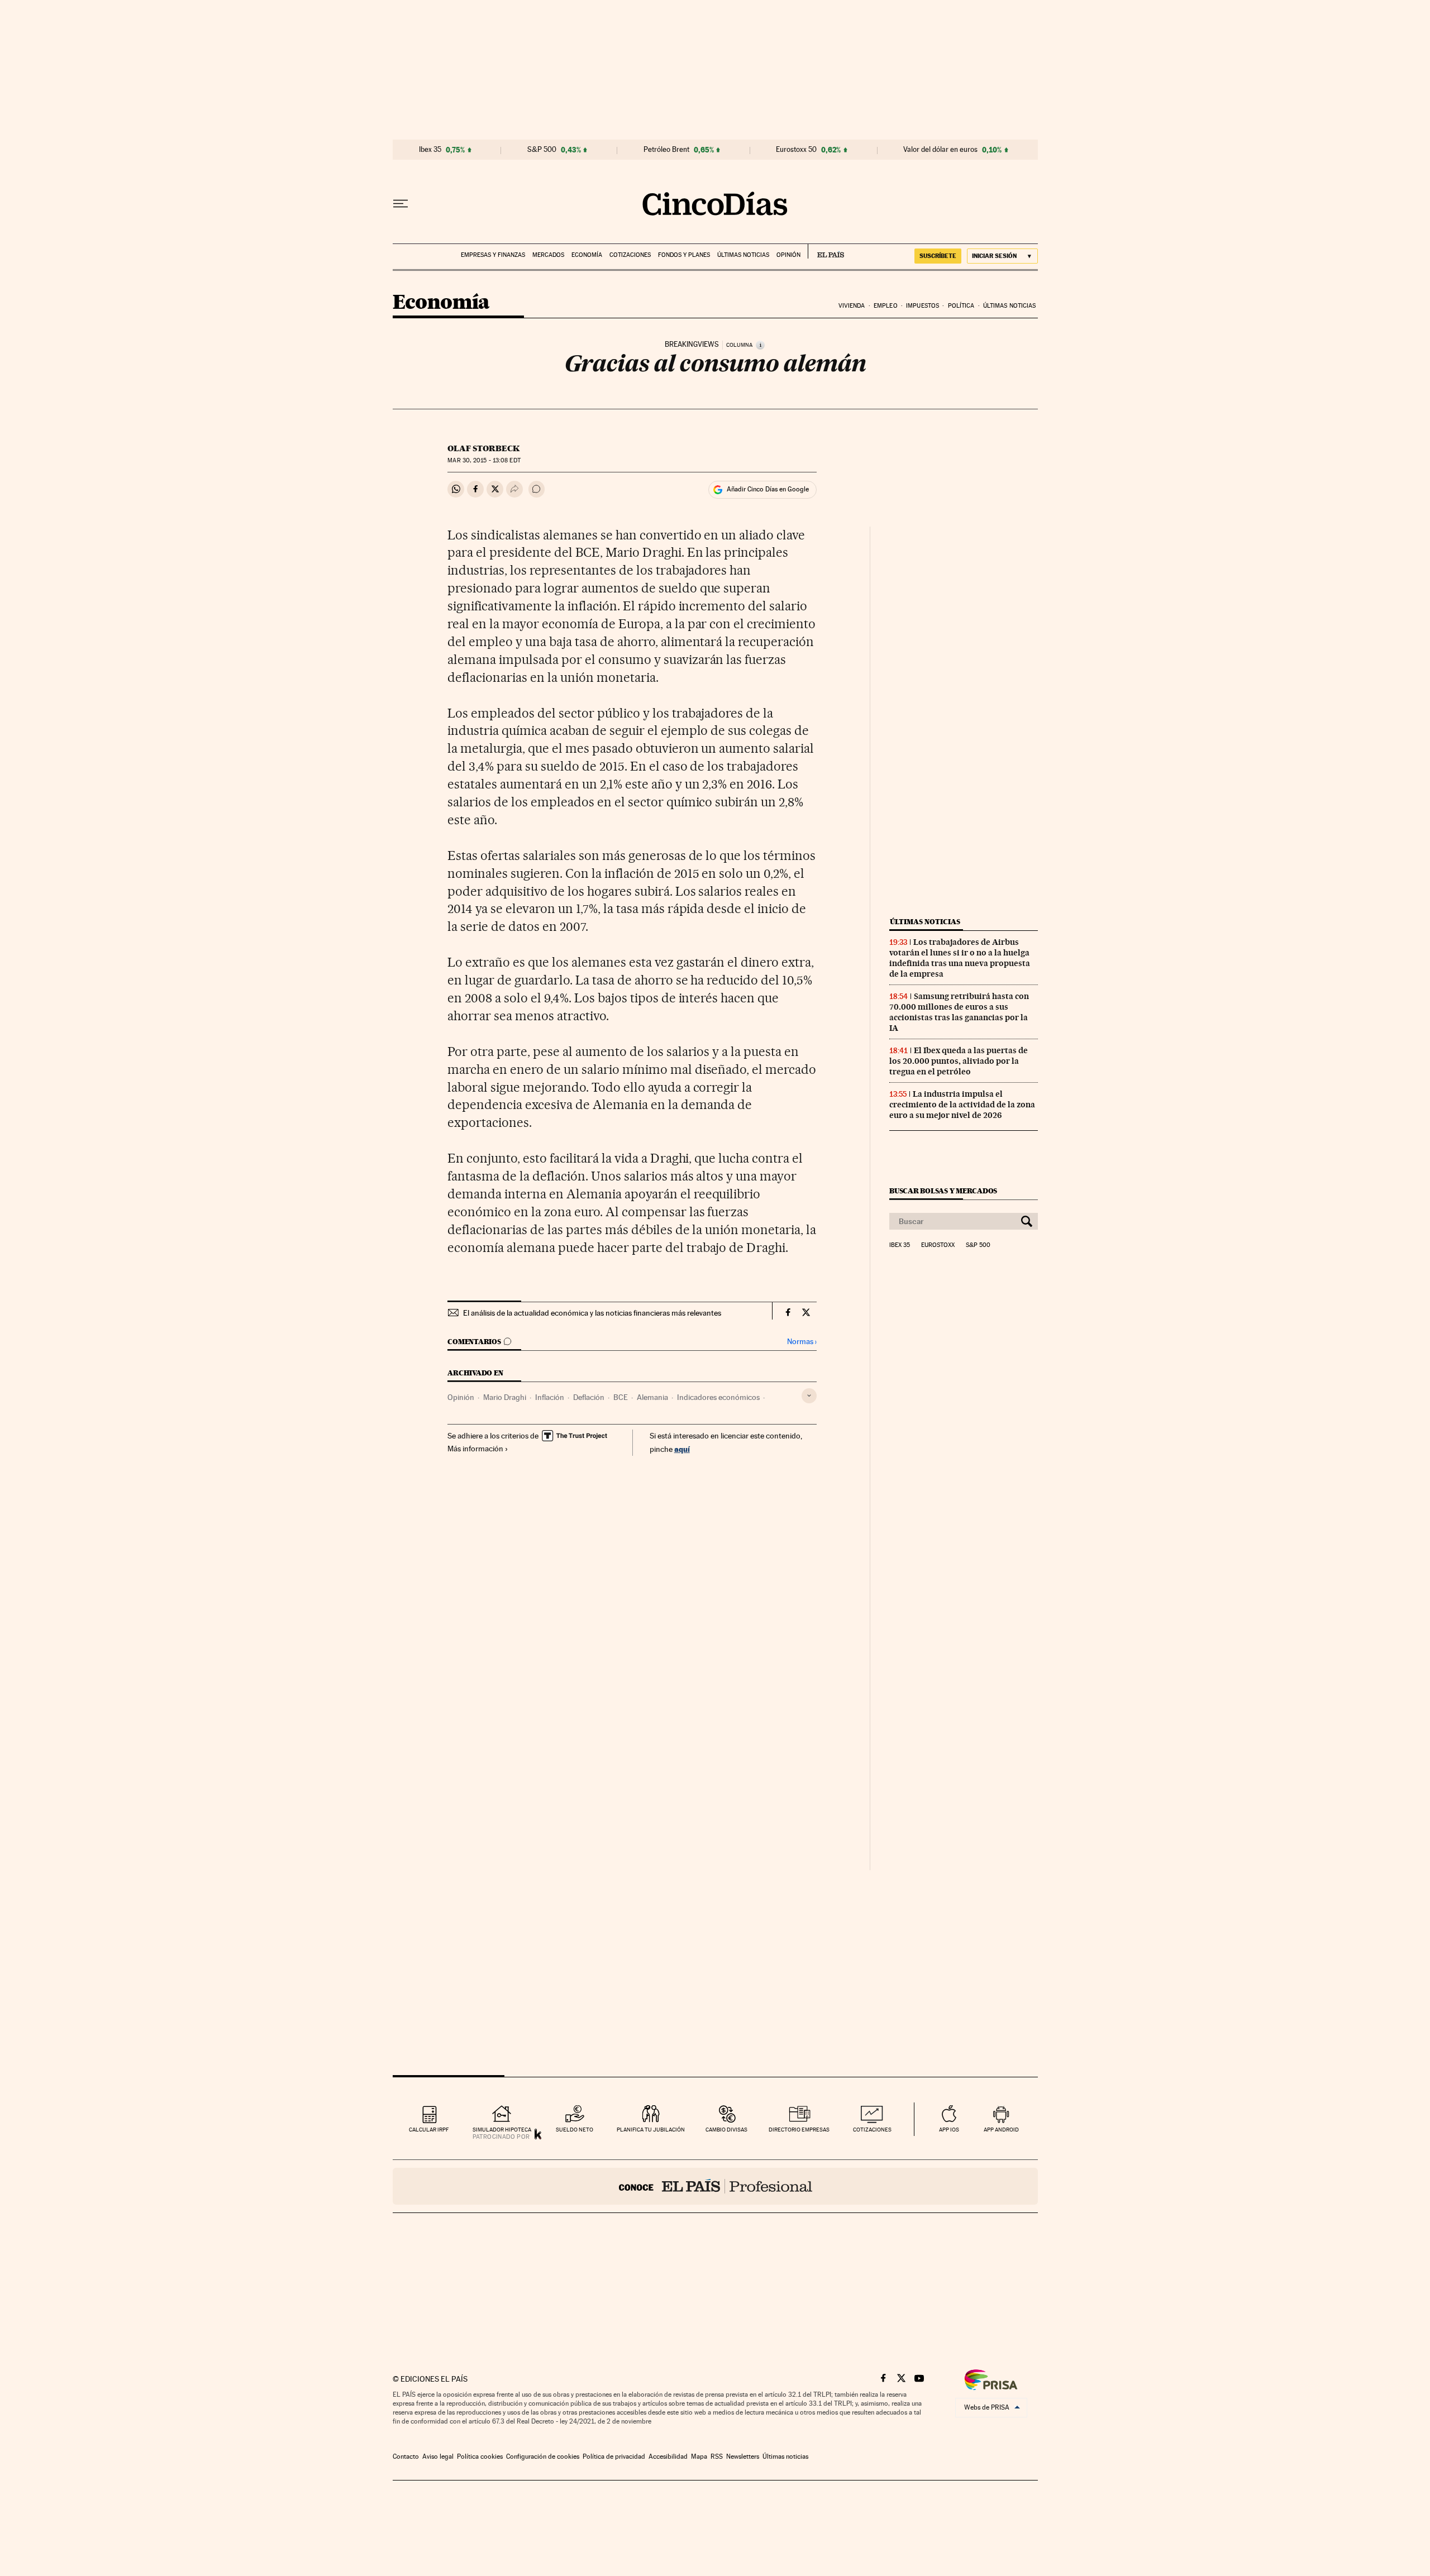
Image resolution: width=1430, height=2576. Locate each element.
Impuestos (923, 306)
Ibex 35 (430, 150)
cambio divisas (726, 2130)
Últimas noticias (743, 255)
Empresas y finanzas (493, 255)
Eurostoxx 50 (796, 150)
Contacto (406, 2456)
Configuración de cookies (543, 2456)
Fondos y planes (684, 255)
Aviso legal (438, 2456)
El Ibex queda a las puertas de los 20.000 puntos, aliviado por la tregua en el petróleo (959, 1061)
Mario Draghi (505, 1397)
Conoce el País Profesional (715, 2186)
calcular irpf (429, 2130)
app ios (949, 2130)
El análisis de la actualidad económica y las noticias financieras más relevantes (592, 1313)
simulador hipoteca (502, 2130)
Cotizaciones (630, 255)
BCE (621, 1397)
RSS (717, 2456)
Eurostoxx (938, 1245)
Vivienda (852, 306)
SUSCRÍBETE (938, 256)
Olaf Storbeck (483, 448)
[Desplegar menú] (401, 204)
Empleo (886, 306)
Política (961, 306)
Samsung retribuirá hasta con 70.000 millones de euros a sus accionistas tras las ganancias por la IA (959, 1012)
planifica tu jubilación (651, 2130)
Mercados (548, 255)
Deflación (589, 1397)
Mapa (699, 2456)
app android (1001, 2130)
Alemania (652, 1397)
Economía (587, 255)
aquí (682, 1449)
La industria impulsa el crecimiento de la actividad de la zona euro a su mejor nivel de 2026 (962, 1105)
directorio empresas (799, 2130)
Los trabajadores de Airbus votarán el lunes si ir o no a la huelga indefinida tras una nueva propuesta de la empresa (960, 958)
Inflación (550, 1397)
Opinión (788, 255)
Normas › (802, 1342)
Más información (475, 1449)
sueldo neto (575, 2130)
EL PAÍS (826, 251)
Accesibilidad (668, 2456)
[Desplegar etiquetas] (809, 1396)
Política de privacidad (614, 2456)
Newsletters (743, 2456)
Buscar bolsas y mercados (943, 1191)
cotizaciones (872, 2130)
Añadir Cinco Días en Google (768, 489)
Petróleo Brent (666, 150)
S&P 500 (542, 150)
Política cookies (480, 2456)
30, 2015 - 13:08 (484, 460)
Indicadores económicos (718, 1397)
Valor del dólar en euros (940, 150)
